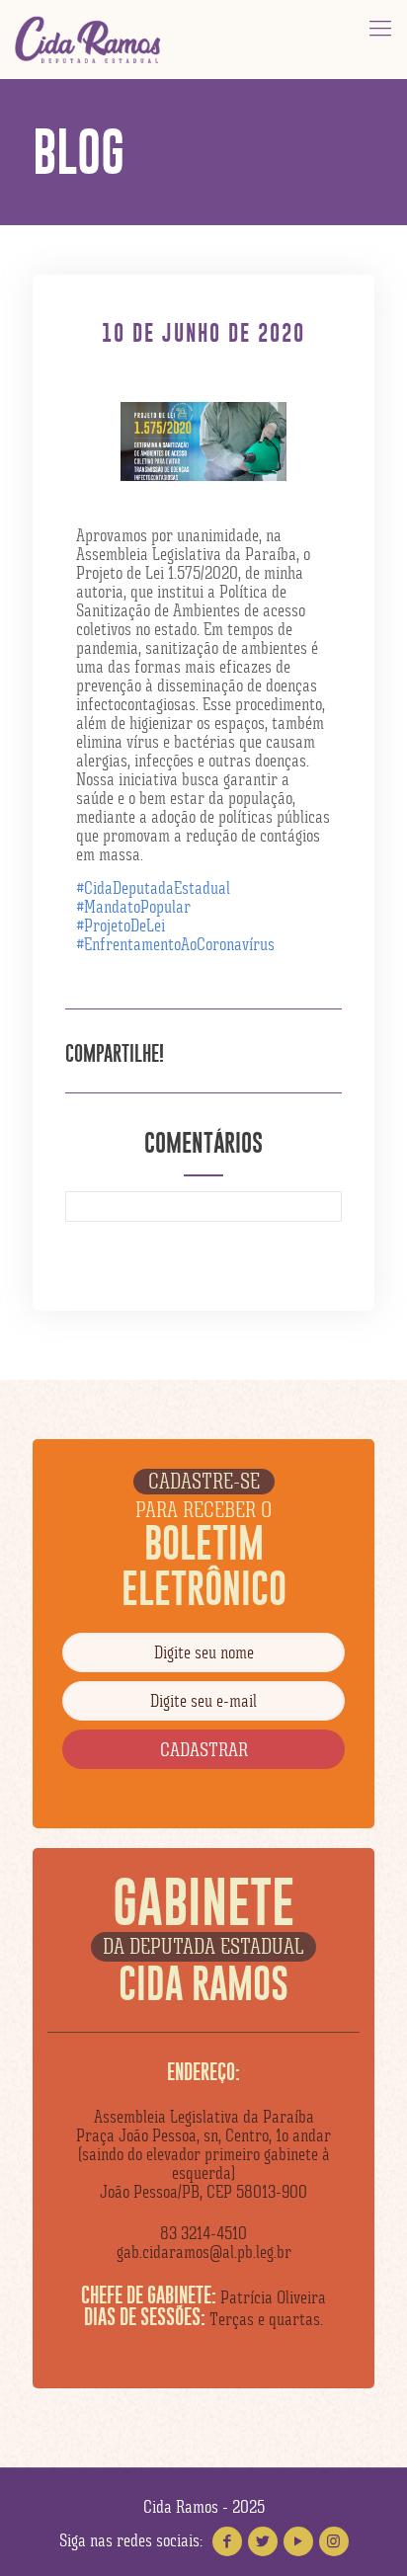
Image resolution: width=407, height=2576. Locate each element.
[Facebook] (227, 2541)
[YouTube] (298, 2541)
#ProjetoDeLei (121, 926)
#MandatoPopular (133, 907)
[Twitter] (263, 2541)
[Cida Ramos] (89, 40)
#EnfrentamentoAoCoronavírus (175, 944)
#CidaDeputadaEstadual (153, 888)
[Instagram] (334, 2541)
